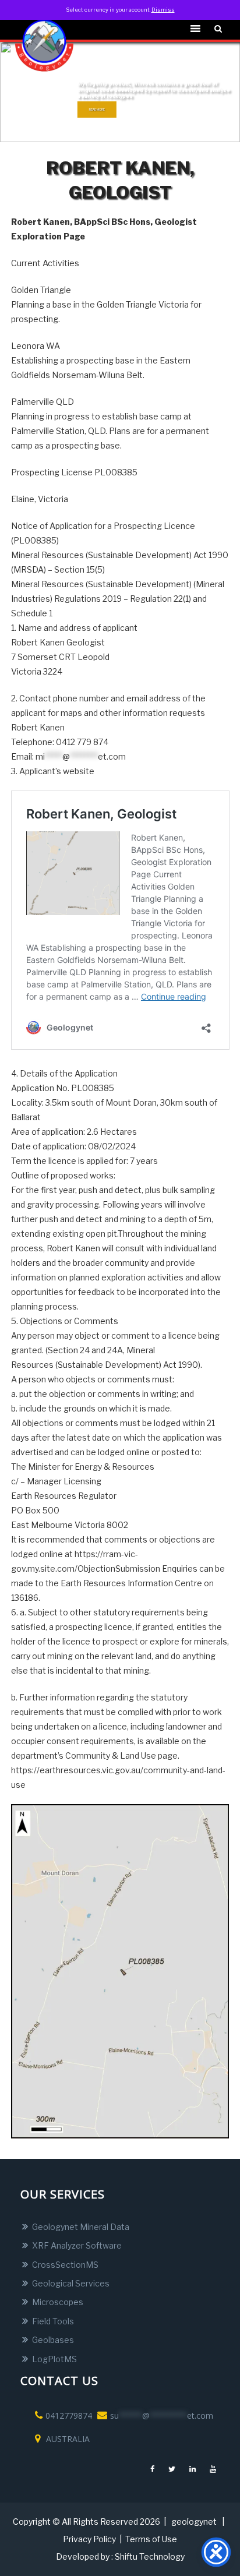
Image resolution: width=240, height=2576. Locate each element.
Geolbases (53, 2340)
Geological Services (71, 2283)
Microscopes (58, 2302)
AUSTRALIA (67, 2439)
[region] (120, 92)
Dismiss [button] (163, 10)
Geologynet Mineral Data (81, 2227)
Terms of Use (151, 2539)
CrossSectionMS (65, 2265)
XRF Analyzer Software (77, 2245)
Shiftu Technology (150, 2556)
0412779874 (69, 2416)
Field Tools (53, 2321)
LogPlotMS (54, 2359)
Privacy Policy (89, 2539)
